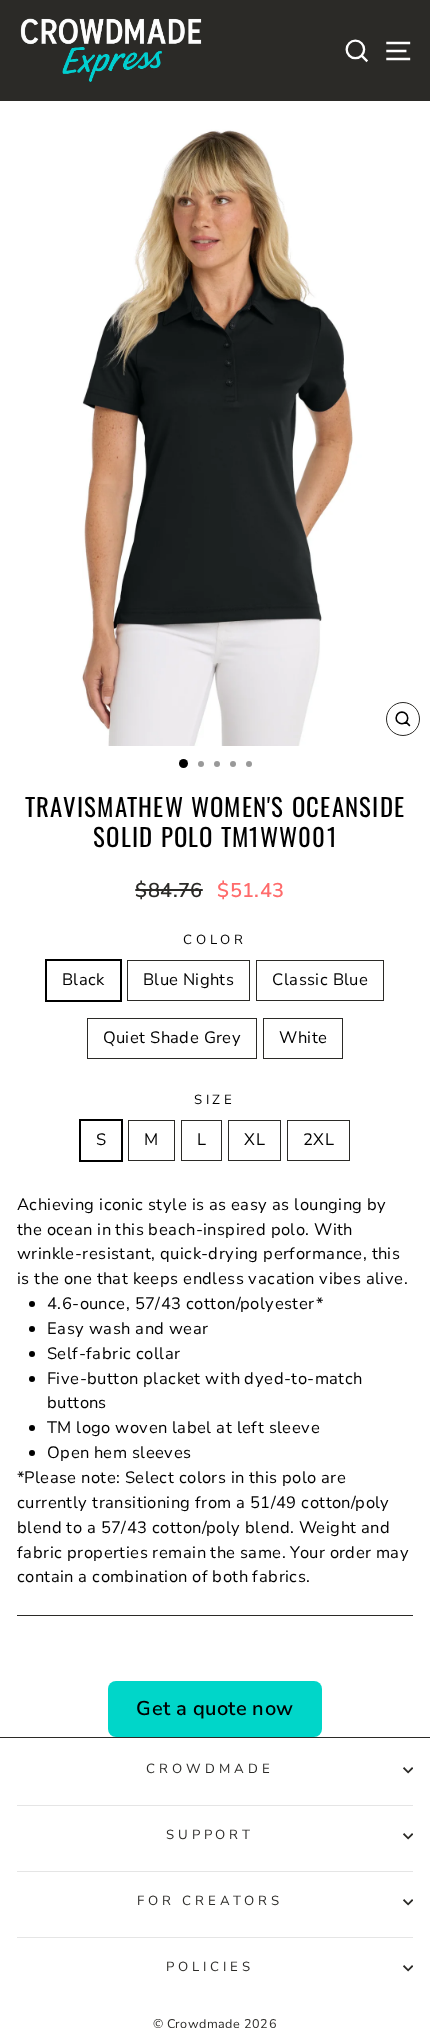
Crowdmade (210, 1769)
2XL (318, 1139)
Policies (210, 1967)
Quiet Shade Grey (172, 1037)
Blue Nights (189, 979)
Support (210, 1835)
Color (215, 940)
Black (83, 979)
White (303, 1037)
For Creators (210, 1901)
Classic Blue (320, 979)
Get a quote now (214, 1708)
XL (254, 1139)
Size (215, 1100)
